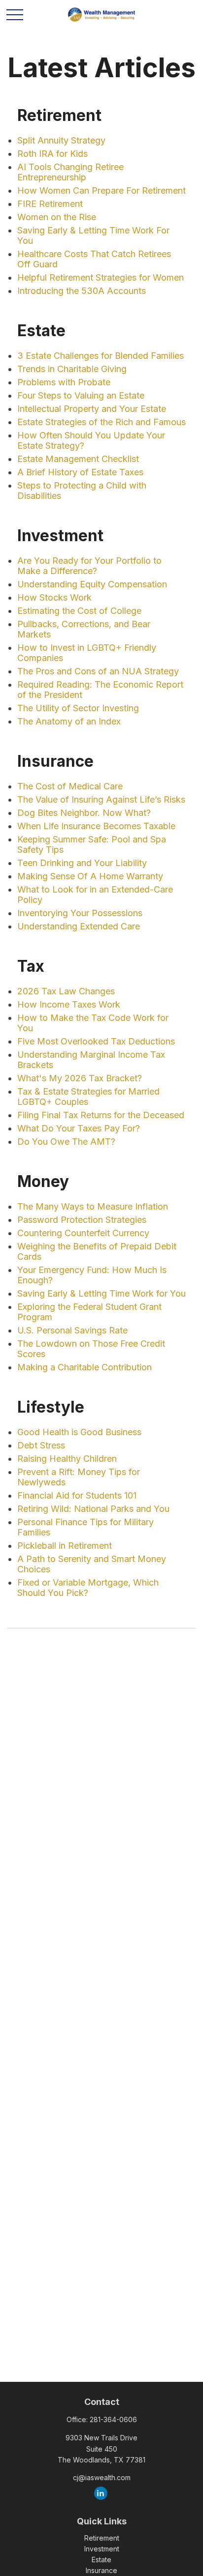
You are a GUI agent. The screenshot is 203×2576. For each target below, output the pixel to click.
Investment (102, 2549)
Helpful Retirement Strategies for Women (101, 277)
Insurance (101, 2570)
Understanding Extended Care (79, 926)
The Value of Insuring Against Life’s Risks (101, 799)
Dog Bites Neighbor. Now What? (84, 813)
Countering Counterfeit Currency (83, 1233)
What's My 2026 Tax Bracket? (80, 1078)
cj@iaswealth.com (102, 2477)
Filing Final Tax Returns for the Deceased (101, 1115)
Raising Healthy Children (67, 1459)
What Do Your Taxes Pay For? (79, 1128)
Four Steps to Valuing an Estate (81, 395)
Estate (101, 2560)
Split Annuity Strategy (61, 140)
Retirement (102, 2538)
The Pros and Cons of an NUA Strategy (98, 671)
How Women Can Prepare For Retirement (101, 190)
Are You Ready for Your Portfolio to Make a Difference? (89, 566)
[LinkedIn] (101, 2493)
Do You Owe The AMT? (66, 1142)
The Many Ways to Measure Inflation (93, 1206)
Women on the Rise (57, 217)
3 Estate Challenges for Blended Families (101, 356)
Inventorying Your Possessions (80, 913)
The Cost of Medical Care (70, 786)
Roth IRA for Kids (52, 154)
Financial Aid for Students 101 (77, 1495)
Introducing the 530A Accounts (82, 291)
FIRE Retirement (50, 204)
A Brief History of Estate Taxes (80, 472)
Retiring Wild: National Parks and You (93, 1509)
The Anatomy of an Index (69, 721)
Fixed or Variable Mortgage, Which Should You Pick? (88, 1588)
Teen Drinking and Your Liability (82, 863)
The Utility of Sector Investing (78, 708)
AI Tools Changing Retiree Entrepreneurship (70, 172)
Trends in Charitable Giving (72, 369)
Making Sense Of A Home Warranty (90, 876)
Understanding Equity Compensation (92, 584)
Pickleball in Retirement (65, 1546)
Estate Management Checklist (78, 459)
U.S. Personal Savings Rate (72, 1330)
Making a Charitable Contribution (85, 1367)
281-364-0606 (113, 2419)
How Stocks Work (54, 597)
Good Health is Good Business (79, 1432)
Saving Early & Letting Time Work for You (101, 1293)
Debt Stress (41, 1445)
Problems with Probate (64, 382)
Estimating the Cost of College (79, 611)
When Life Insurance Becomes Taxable (96, 826)
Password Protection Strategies (82, 1220)
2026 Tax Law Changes (66, 991)
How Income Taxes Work (69, 1004)
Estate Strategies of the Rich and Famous (101, 422)
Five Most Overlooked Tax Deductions (96, 1041)
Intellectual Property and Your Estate (92, 409)
